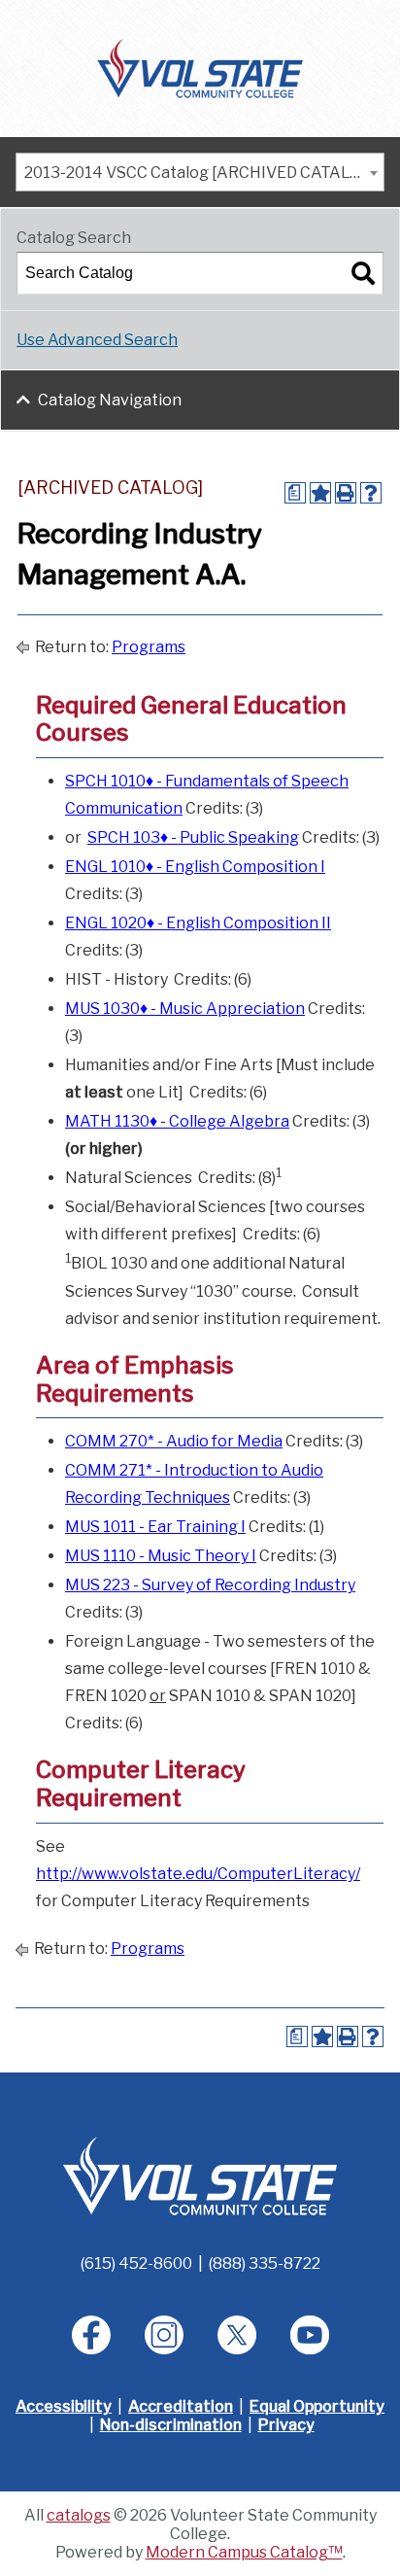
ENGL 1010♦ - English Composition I (195, 867)
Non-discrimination (171, 2425)
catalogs (79, 2515)
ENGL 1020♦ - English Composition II (198, 923)
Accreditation (181, 2406)
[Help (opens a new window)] (371, 493)
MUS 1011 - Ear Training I (155, 1527)
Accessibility (64, 2406)
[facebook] (91, 2335)
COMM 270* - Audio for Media (174, 1441)
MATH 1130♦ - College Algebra (177, 1121)
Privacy (286, 2425)
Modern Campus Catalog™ (244, 2552)
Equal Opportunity (317, 2406)
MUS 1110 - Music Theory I (161, 1556)
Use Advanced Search (97, 340)
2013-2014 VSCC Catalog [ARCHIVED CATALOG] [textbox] (200, 173)
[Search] (363, 273)
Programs (149, 647)
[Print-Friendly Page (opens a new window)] (346, 493)
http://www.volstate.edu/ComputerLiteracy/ (198, 1874)
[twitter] (237, 2335)
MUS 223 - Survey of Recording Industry (210, 1585)
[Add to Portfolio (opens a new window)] (320, 493)
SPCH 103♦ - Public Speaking (193, 837)
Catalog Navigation (110, 400)
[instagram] (164, 2335)
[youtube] (310, 2335)
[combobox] (200, 172)
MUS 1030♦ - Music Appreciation (185, 1009)
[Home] (200, 67)
